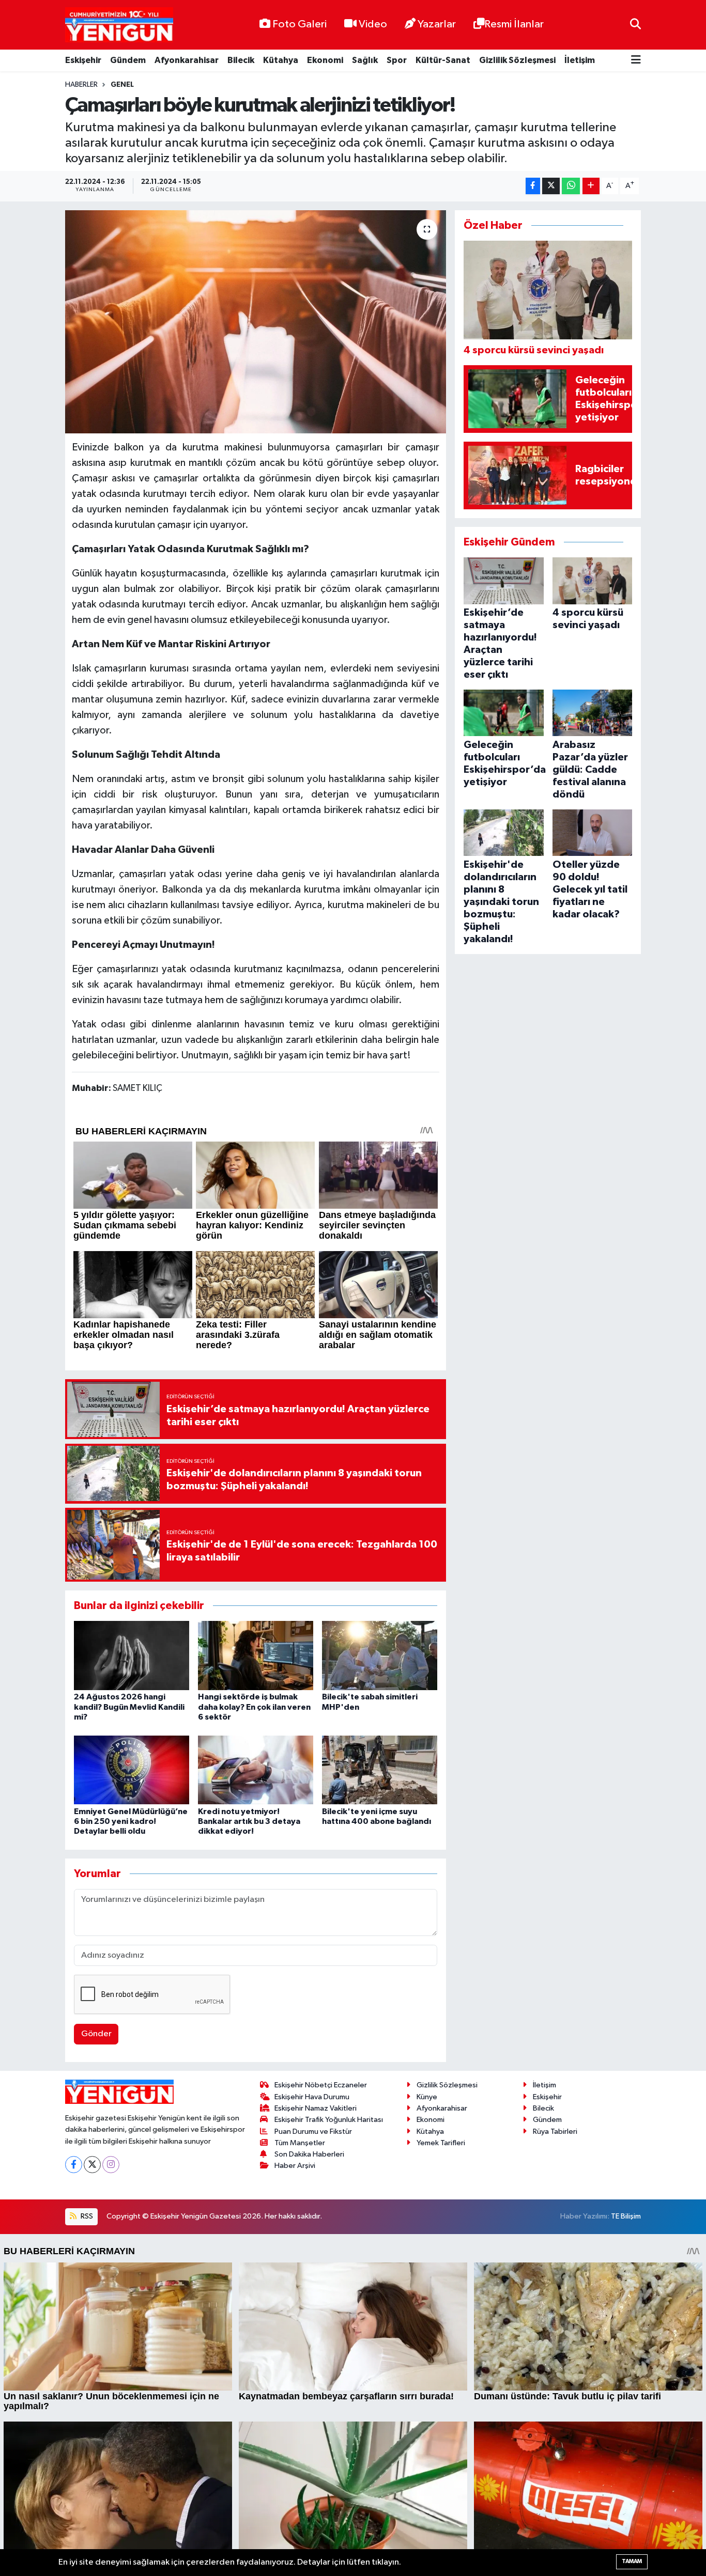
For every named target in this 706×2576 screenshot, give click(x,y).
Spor (397, 60)
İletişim (580, 60)
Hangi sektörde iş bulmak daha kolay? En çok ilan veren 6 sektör (254, 1707)
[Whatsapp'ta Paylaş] (571, 186)
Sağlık (365, 60)
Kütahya (281, 60)
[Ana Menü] (636, 61)
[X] (92, 2165)
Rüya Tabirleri (555, 2132)
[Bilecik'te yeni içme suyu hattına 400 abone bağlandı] (380, 1769)
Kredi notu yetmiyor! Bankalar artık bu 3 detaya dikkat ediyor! (249, 1821)
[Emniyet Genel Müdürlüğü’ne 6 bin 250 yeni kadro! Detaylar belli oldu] (132, 1769)
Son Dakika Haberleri (309, 2154)
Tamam (632, 2561)
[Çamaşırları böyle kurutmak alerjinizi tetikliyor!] (256, 322)
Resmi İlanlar (514, 24)
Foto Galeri (300, 24)
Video (373, 24)
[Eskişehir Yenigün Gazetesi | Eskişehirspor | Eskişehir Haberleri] (119, 25)
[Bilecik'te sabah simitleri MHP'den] (380, 1655)
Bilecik (241, 60)
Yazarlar (437, 24)
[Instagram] (111, 2165)
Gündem (128, 60)
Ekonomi (325, 60)
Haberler (81, 85)
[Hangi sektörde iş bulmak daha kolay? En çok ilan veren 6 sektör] (256, 1655)
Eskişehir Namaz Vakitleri (316, 2108)
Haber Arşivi (295, 2166)
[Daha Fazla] (591, 186)
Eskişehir (83, 60)
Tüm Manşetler (300, 2143)
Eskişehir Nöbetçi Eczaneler (321, 2085)
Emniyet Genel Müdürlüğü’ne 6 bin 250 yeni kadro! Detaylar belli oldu (131, 1821)
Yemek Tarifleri (441, 2143)
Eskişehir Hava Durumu (312, 2097)
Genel (122, 85)
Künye (427, 2097)
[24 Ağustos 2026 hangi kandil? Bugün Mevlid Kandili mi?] (132, 1655)
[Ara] (635, 25)
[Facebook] (74, 2165)
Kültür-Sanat (443, 60)
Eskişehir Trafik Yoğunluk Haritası (329, 2120)
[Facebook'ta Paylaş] (533, 186)
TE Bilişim (626, 2216)
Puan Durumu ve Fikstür (313, 2132)
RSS (86, 2216)
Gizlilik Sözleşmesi (517, 60)
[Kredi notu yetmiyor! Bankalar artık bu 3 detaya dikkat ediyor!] (256, 1769)
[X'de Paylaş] (551, 186)
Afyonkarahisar (187, 60)
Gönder (96, 2034)
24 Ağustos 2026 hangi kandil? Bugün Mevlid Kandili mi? (129, 1707)
